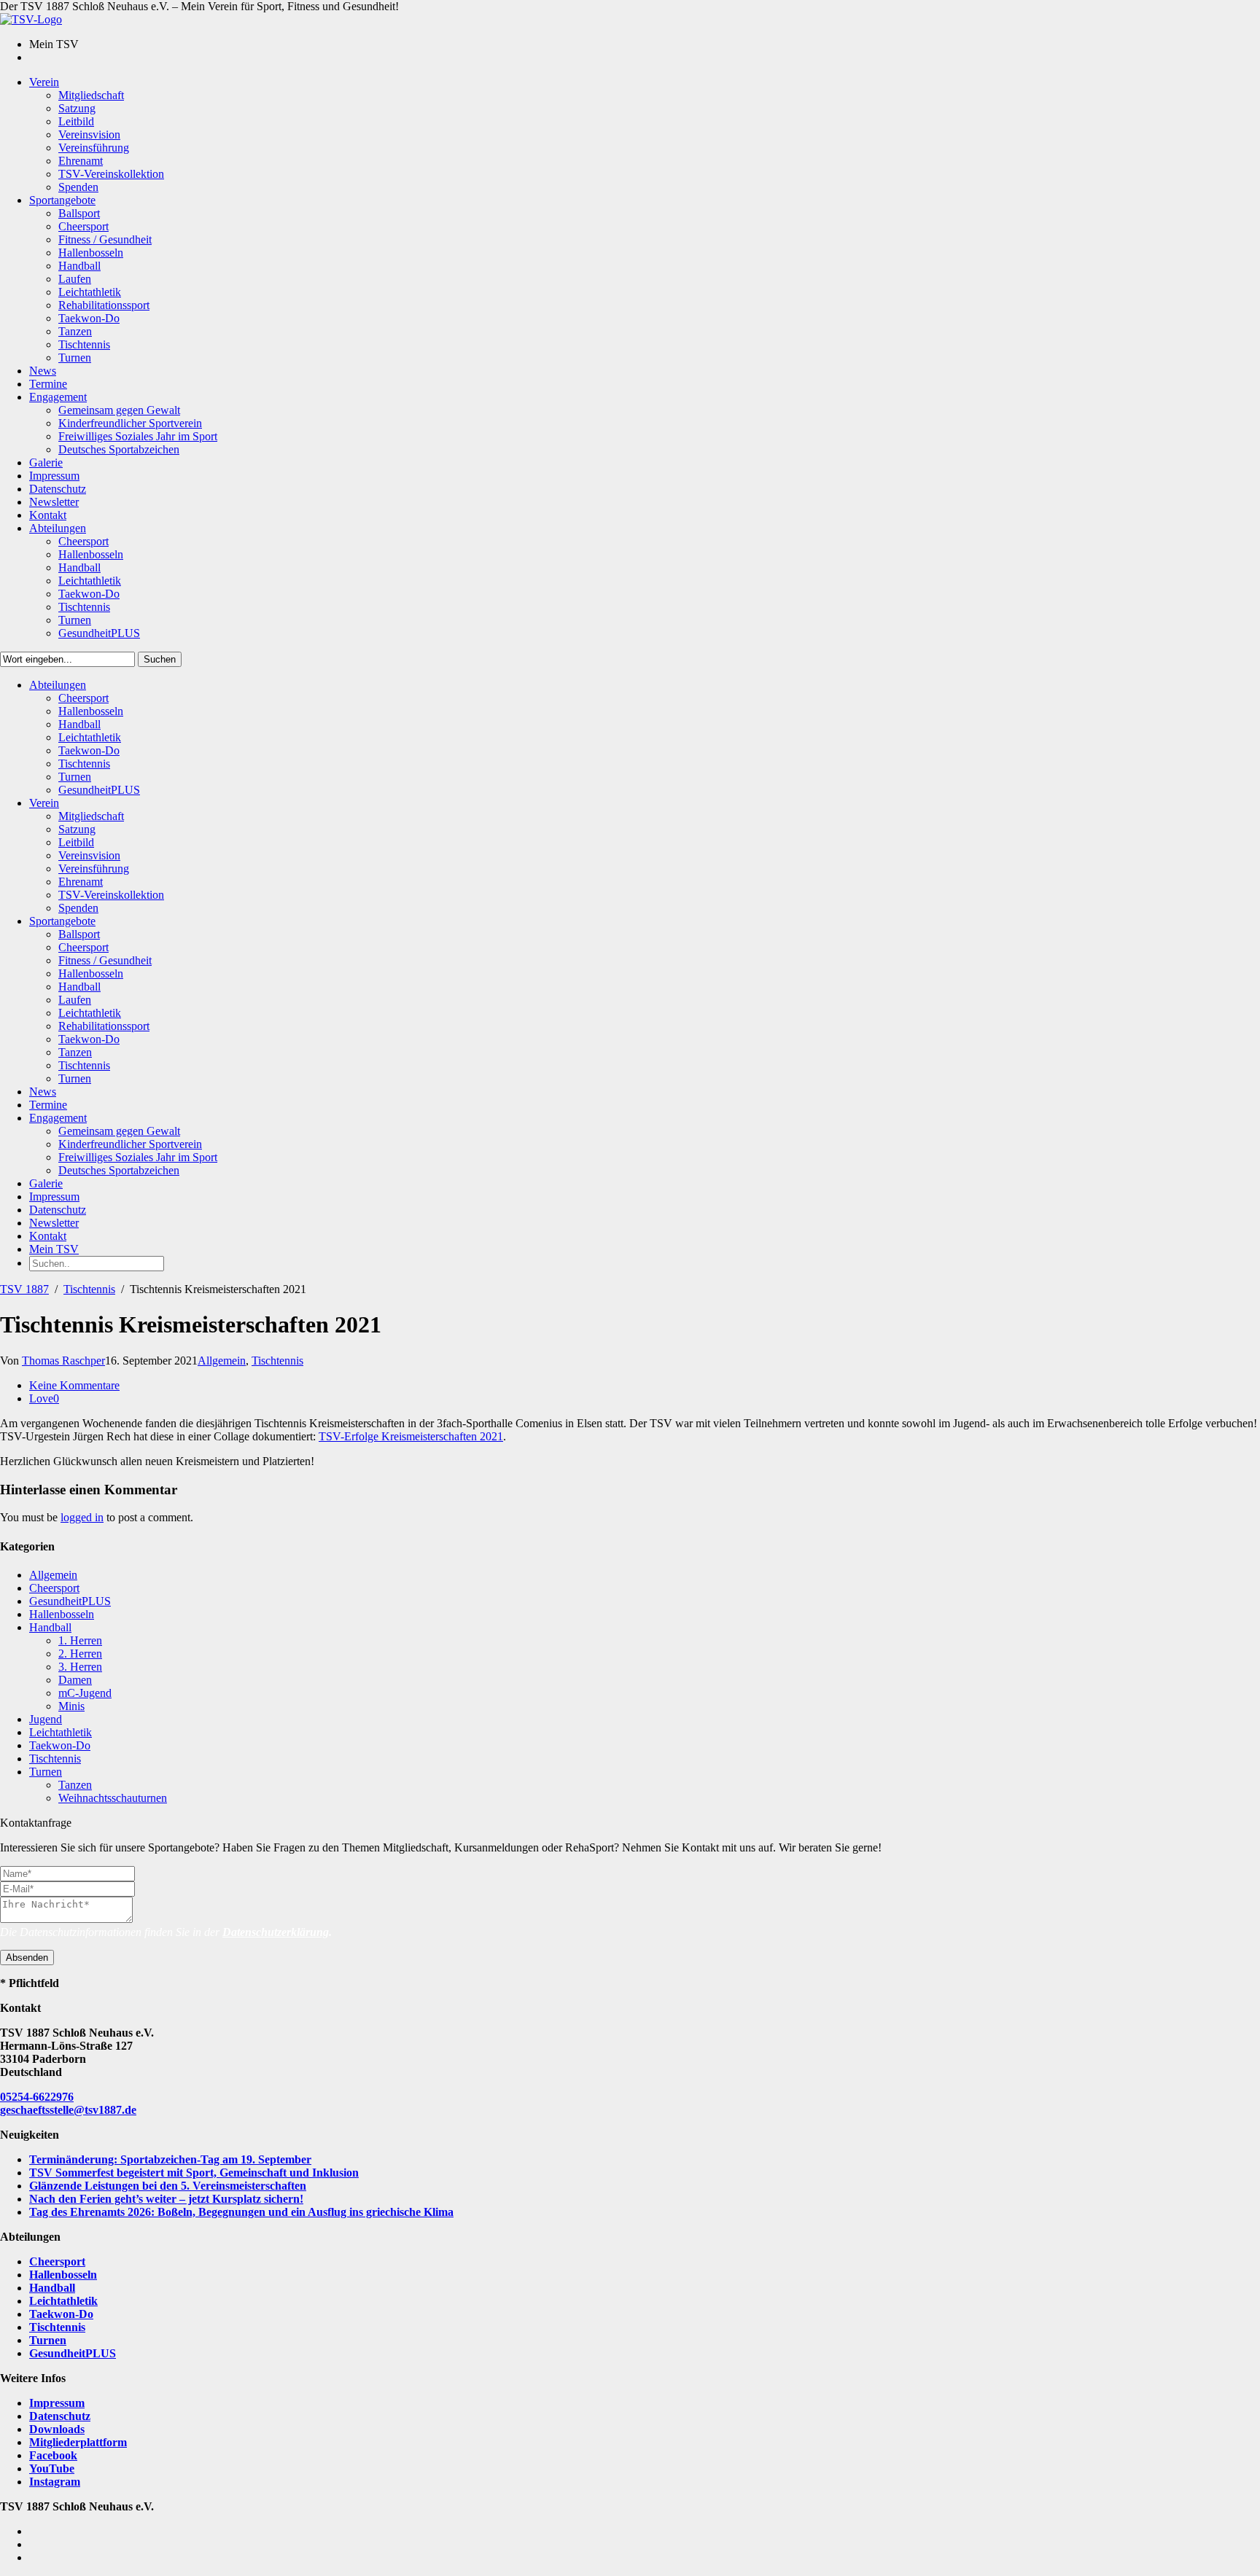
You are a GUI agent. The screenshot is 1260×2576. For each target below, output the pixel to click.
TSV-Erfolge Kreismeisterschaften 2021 (411, 1436)
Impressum (57, 2403)
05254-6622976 (37, 2097)
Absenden (27, 1958)
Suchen (160, 659)
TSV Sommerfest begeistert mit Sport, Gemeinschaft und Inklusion (194, 2173)
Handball (50, 1627)
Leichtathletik (61, 1732)
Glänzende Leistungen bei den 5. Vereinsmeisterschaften (168, 2186)
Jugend (46, 1719)
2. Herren (80, 1654)
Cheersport (54, 1588)
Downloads (57, 2429)
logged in (82, 1517)
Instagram (55, 2482)
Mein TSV (54, 1249)
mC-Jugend (85, 1693)
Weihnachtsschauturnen (113, 1798)
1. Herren (80, 1640)
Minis (71, 1706)
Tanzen (75, 1785)
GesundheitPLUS (70, 1601)
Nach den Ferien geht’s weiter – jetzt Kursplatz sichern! (166, 2199)
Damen (75, 1680)
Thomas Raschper (63, 1361)
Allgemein (222, 1361)
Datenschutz (60, 2416)
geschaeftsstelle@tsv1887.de (68, 2110)
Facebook (53, 2455)
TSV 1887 (24, 1289)
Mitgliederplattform (78, 2442)
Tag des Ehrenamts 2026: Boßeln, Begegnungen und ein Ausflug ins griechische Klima (241, 2212)
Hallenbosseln (62, 1614)
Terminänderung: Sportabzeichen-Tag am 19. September (170, 2159)
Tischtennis (89, 1289)
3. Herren (80, 1667)
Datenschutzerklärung (276, 1932)
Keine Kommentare (74, 1385)
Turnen (46, 1772)
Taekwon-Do (60, 1745)
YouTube (52, 2468)
